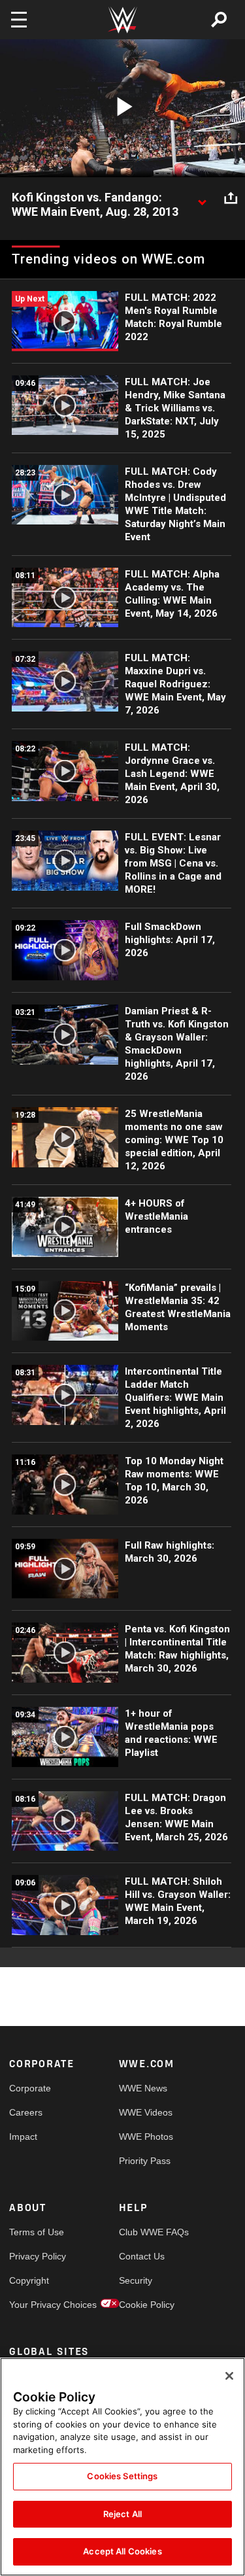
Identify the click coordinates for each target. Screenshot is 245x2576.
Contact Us (142, 2256)
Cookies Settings (122, 2476)
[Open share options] (231, 198)
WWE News (143, 2088)
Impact (23, 2137)
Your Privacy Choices (37, 2305)
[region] (122, 2467)
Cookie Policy (146, 2305)
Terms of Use (37, 2232)
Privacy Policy (37, 2256)
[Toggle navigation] (19, 20)
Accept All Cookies (122, 2551)
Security (136, 2280)
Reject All (122, 2514)
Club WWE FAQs (146, 2232)
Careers (26, 2112)
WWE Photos (146, 2137)
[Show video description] (202, 198)
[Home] (123, 20)
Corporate (30, 2088)
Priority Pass (145, 2161)
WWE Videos (146, 2112)
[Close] (229, 2376)
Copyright (29, 2280)
